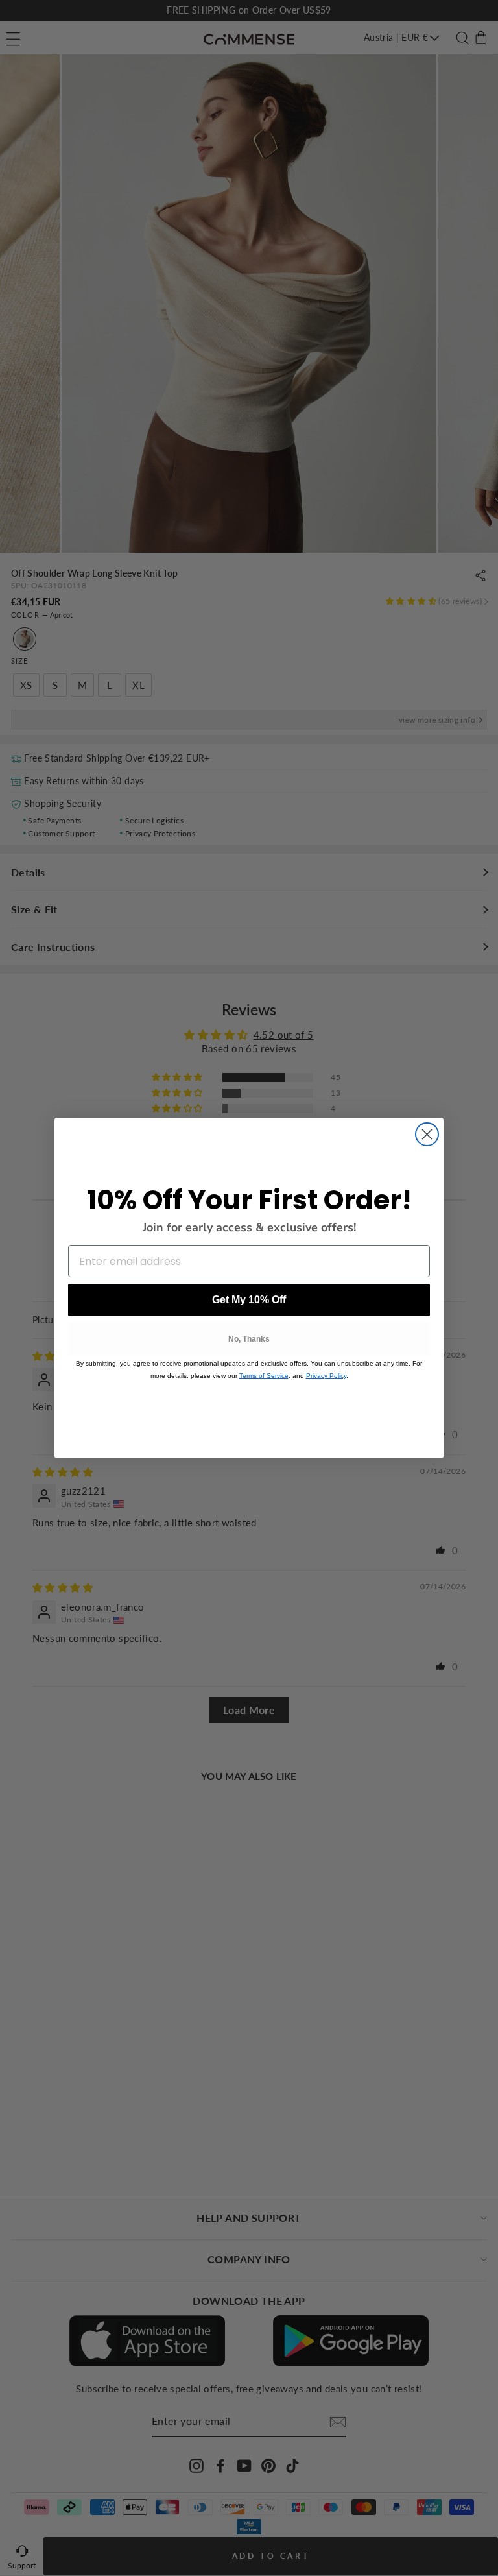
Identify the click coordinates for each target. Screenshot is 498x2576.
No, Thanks (249, 1339)
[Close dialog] (427, 1134)
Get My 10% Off (249, 1300)
